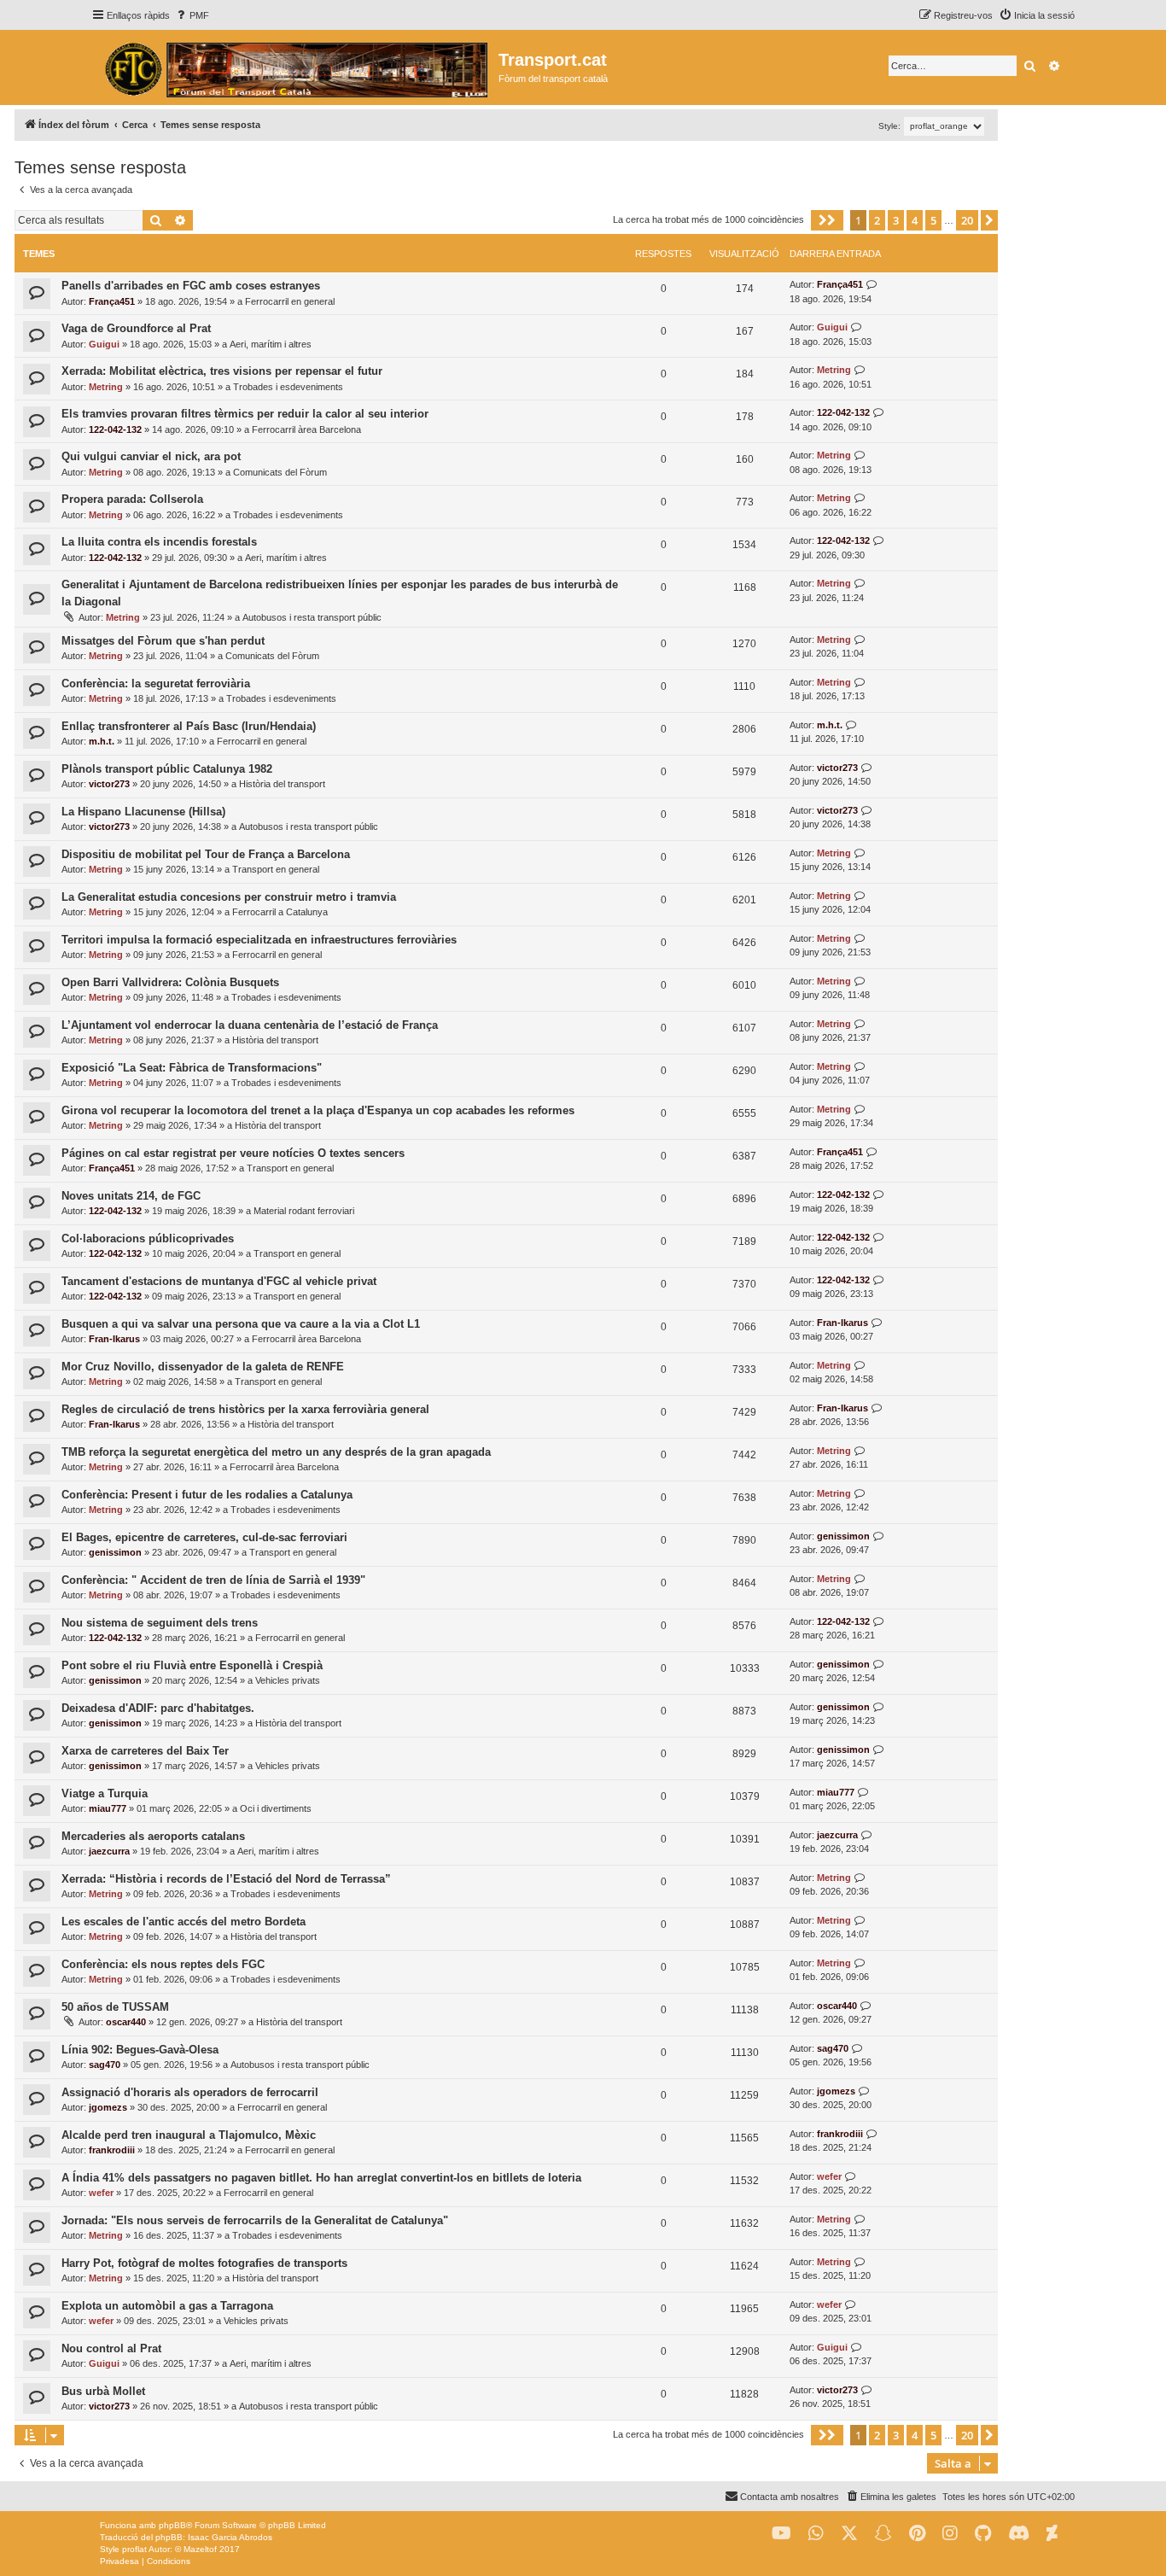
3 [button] (896, 220)
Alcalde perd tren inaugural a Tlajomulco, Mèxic (189, 2135)
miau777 (108, 1808)
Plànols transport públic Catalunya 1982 (167, 769)
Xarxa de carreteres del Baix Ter (145, 1751)
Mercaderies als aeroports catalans (153, 1836)
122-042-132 (115, 429)
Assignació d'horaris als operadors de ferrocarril (190, 2092)
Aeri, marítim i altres (271, 344)
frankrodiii (112, 2150)
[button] (827, 220)
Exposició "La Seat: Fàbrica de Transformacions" (192, 1068)
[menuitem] (192, 15)
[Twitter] (849, 2534)
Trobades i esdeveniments (288, 387)
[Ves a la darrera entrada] (872, 285)
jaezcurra (109, 1851)
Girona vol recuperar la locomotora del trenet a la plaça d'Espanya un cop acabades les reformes (318, 1110)
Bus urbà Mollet (103, 2391)
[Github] (983, 2534)
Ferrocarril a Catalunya (280, 912)
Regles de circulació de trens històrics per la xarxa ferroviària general (245, 1409)
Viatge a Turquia (105, 1793)
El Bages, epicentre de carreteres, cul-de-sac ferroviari (204, 1537)
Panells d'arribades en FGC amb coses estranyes (191, 286)
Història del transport (282, 784)
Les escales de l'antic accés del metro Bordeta (184, 1922)
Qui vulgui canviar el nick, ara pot (151, 456)
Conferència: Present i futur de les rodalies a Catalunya (207, 1495)
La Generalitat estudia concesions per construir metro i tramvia (229, 897)
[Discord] (1019, 2534)
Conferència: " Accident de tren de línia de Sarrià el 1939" (213, 1580)
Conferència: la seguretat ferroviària (156, 683)
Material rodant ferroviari (304, 1211)
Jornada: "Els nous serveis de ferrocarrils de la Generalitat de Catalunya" (255, 2220)
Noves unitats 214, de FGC (131, 1196)
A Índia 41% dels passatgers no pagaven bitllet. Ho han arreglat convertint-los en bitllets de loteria (321, 2178)
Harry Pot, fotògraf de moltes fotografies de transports (204, 2263)
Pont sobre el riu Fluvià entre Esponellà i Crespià (192, 1665)
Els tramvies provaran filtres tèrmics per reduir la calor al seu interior (245, 414)
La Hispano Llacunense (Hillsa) (143, 812)
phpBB (172, 2525)
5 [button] (933, 220)
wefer (101, 2193)
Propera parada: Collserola (132, 499)
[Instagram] (950, 2534)
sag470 (105, 2065)
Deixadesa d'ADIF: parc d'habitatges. (158, 1708)
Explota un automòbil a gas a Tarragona (167, 2306)
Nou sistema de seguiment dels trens (160, 1623)
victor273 (109, 784)
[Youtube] (781, 2534)
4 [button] (915, 220)
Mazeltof (200, 2549)
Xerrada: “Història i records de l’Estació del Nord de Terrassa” (226, 1879)
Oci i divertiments (276, 1808)
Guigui (104, 344)
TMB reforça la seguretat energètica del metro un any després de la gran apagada (276, 1452)
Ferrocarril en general (290, 301)
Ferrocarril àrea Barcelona (306, 429)
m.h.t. (102, 741)
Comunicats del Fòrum (280, 472)
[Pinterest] (917, 2534)
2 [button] (877, 220)
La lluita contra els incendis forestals (159, 542)
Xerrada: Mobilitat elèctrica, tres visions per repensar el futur (222, 371)
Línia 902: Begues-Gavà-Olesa (140, 2050)
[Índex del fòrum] (295, 67)
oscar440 (126, 2022)
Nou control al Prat (111, 2348)
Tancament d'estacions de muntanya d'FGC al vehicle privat (219, 1281)
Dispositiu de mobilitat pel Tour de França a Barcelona (206, 854)
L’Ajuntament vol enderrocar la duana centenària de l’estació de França (250, 1025)
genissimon (115, 1552)
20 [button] (967, 220)
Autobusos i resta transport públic (312, 617)
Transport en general (276, 869)
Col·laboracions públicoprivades (148, 1238)
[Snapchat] (883, 2534)
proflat (134, 2549)
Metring (106, 387)
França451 (112, 301)
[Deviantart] (1052, 2534)
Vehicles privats (288, 1680)
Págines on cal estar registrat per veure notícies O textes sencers (233, 1153)
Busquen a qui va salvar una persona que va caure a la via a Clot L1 (241, 1324)
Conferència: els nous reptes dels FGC (163, 1964)
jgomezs (108, 2107)
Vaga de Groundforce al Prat (136, 328)
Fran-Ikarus (114, 1339)
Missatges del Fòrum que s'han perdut (163, 641)
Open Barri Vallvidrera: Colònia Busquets (170, 982)
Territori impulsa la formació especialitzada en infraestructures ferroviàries (259, 940)
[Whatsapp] (816, 2534)
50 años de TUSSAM (115, 2007)
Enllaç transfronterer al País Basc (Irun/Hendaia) (189, 726)
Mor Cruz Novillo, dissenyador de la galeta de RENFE (203, 1367)
